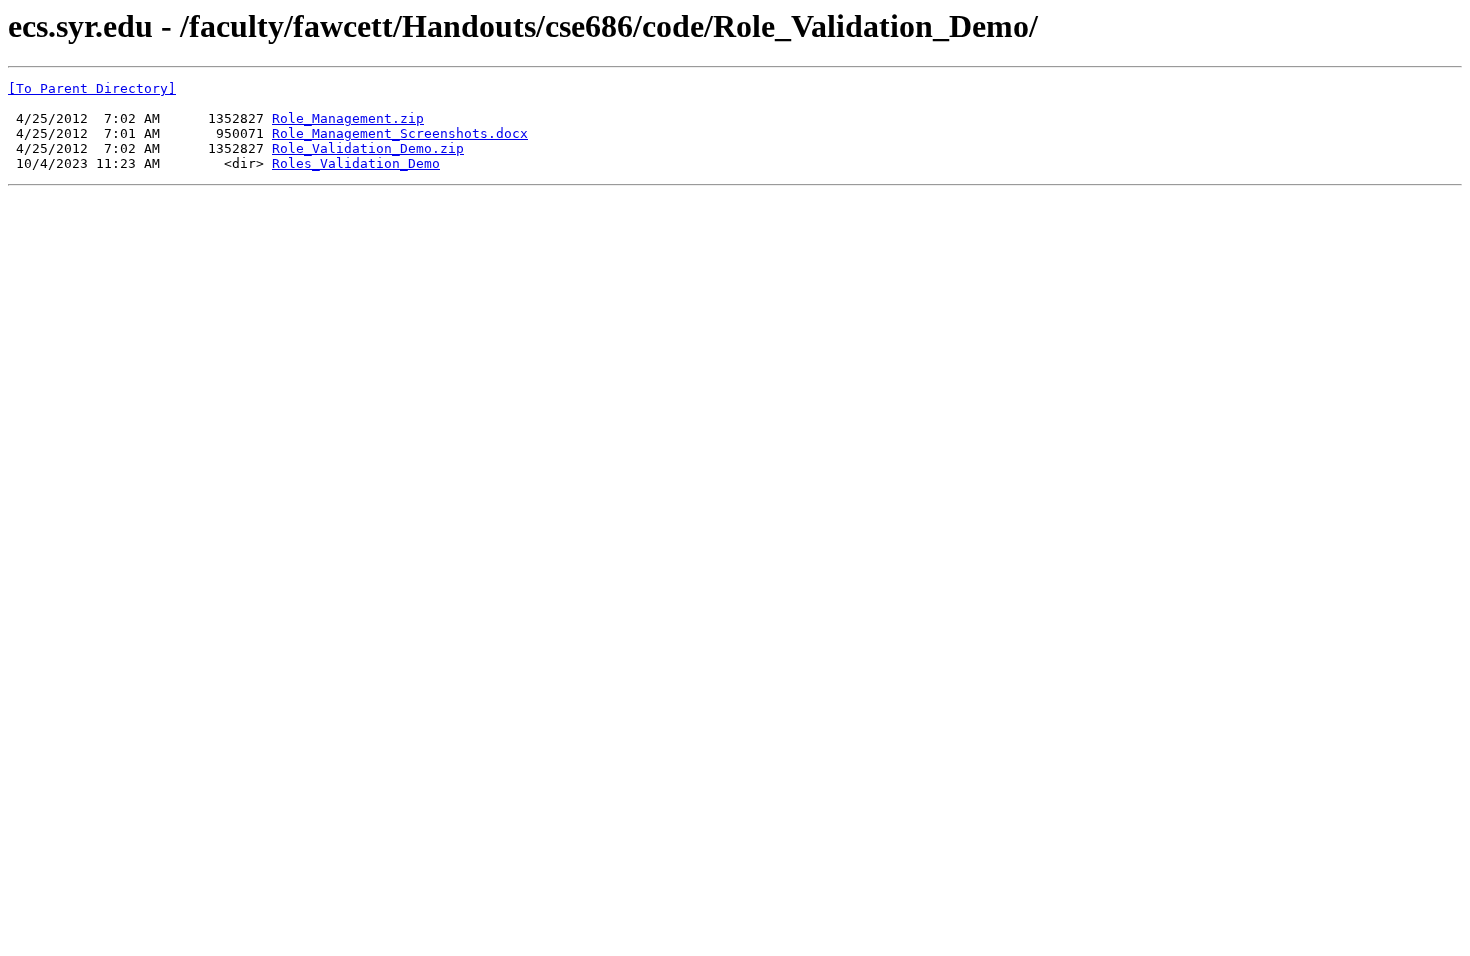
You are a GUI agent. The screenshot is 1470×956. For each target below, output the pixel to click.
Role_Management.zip (348, 118)
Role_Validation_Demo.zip (368, 148)
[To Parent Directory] (92, 88)
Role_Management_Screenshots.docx (400, 133)
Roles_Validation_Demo (356, 163)
